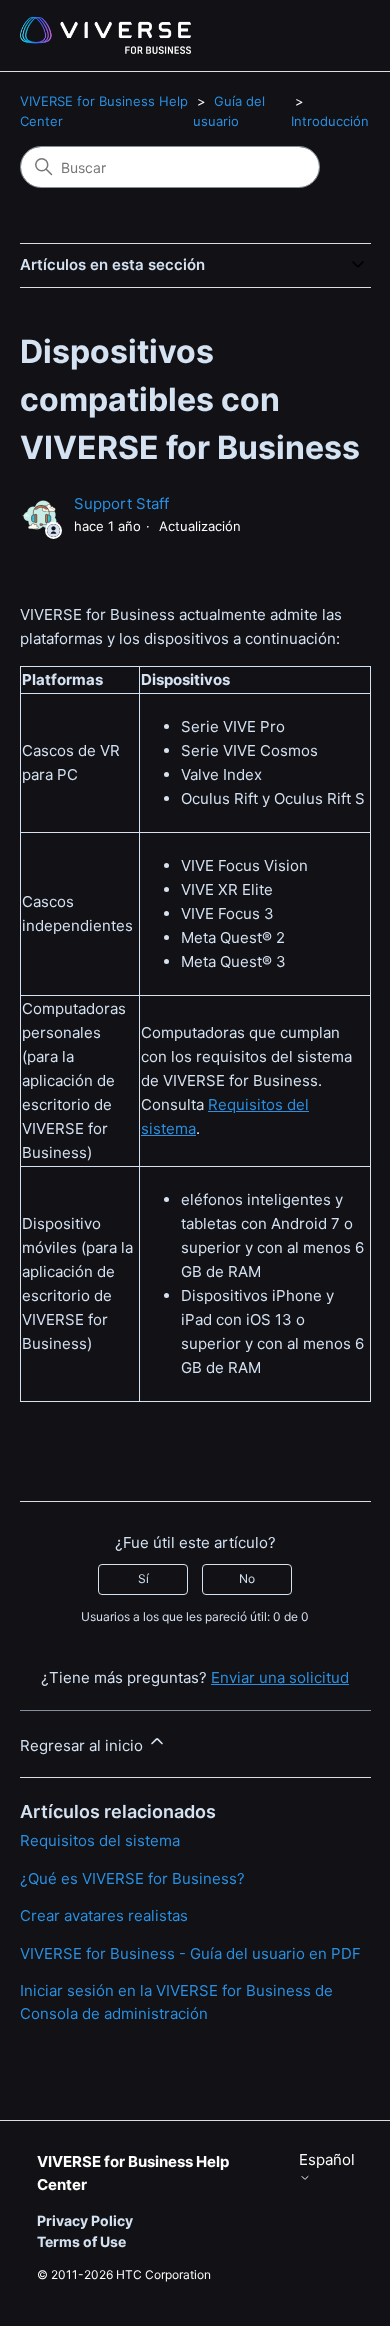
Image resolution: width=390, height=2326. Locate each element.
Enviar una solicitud (280, 1677)
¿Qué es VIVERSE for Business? (132, 1878)
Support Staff (121, 503)
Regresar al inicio (83, 1745)
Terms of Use (81, 2241)
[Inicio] (105, 35)
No (247, 1578)
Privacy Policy (85, 2220)
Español (327, 2160)
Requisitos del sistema (100, 1840)
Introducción (330, 121)
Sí (143, 1578)
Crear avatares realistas (104, 1915)
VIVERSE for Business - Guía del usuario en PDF (190, 1953)
